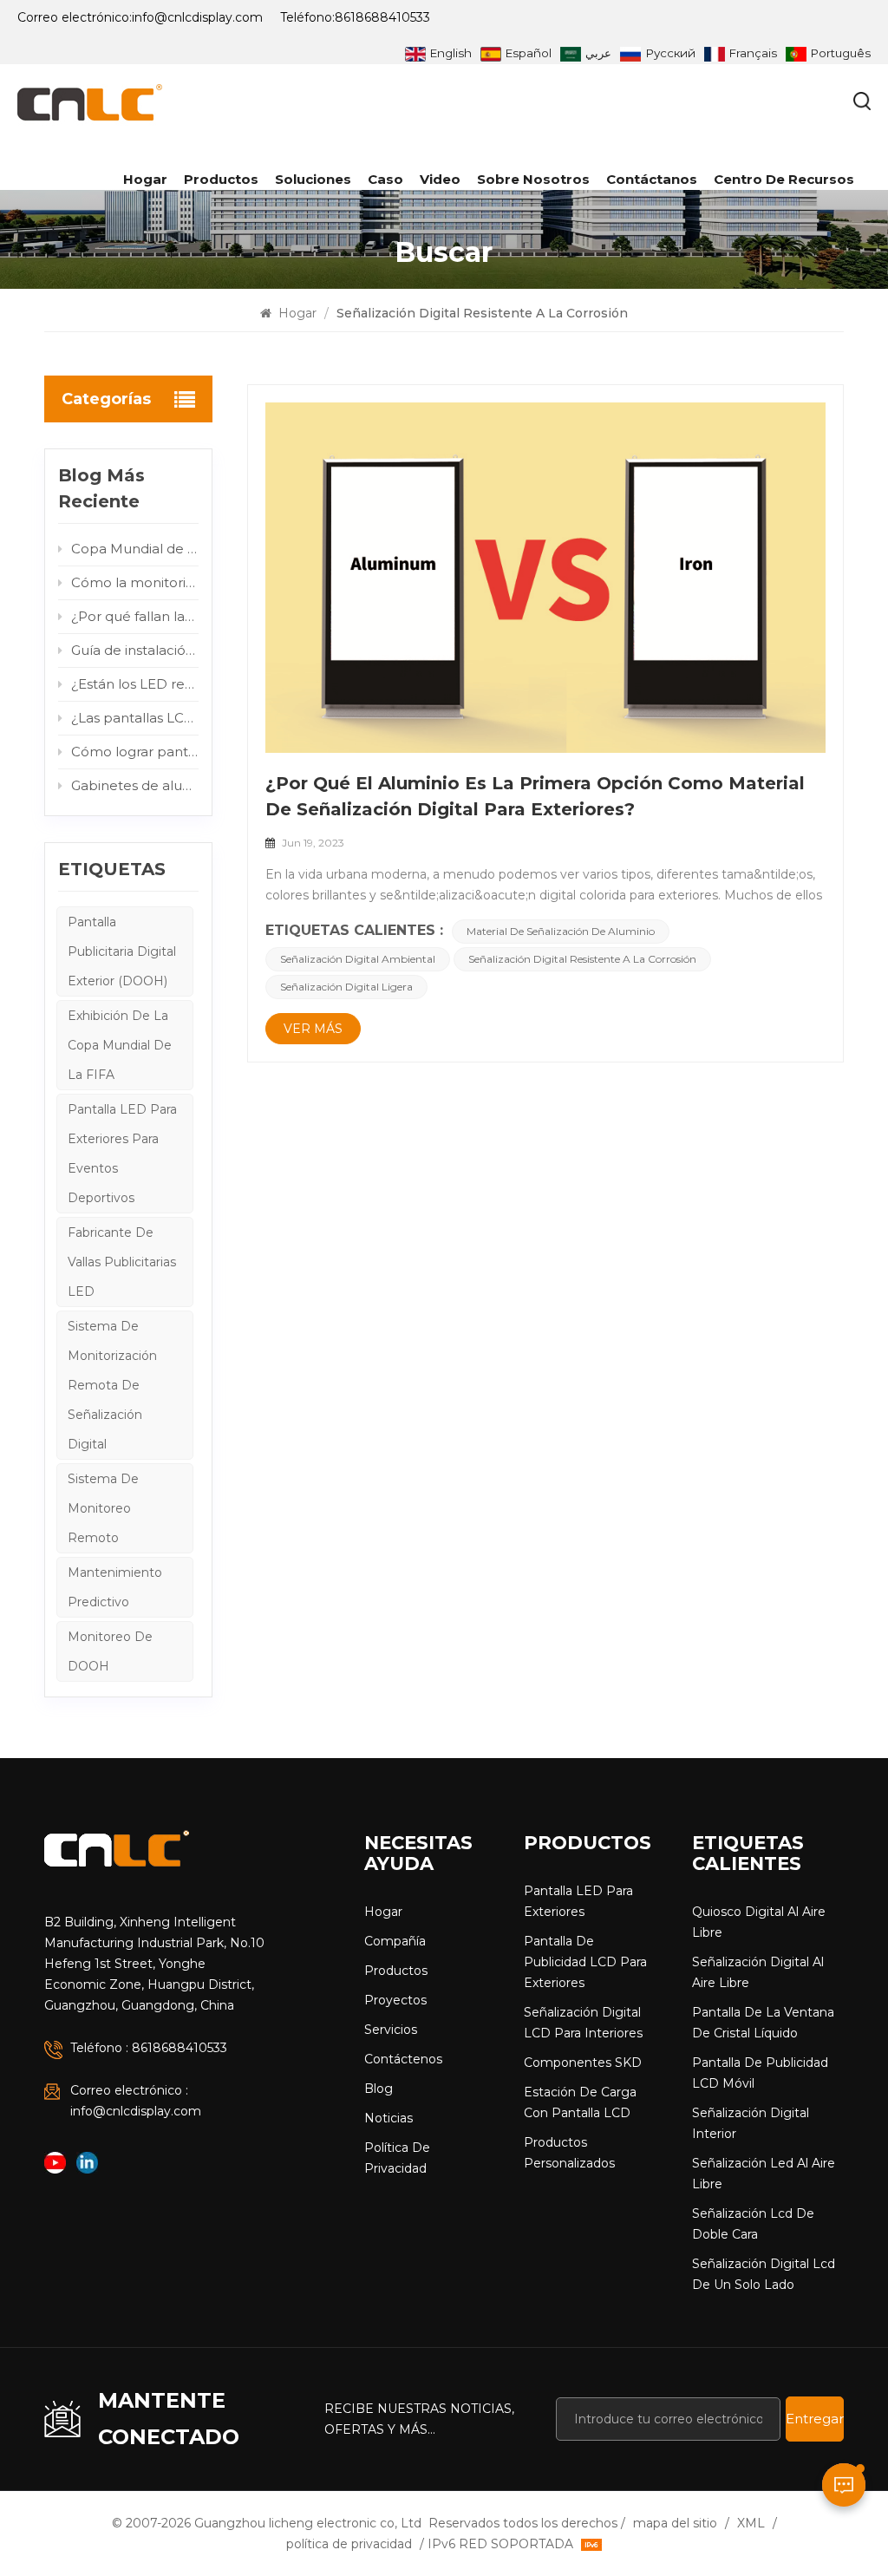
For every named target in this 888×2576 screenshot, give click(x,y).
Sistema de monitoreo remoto (103, 1508)
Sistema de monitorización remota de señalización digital (112, 1385)
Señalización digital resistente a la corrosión (582, 959)
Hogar (145, 179)
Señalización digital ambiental (358, 959)
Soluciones (313, 179)
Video (440, 179)
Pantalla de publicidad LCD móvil (760, 2073)
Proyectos (395, 2000)
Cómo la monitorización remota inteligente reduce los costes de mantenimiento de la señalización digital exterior (135, 582)
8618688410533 (382, 17)
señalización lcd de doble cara (753, 2224)
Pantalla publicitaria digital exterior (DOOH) (122, 951)
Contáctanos (652, 179)
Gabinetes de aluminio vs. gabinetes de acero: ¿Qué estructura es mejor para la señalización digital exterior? (135, 785)
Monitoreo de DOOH (110, 1651)
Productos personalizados (569, 2153)
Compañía (395, 1941)
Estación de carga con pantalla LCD (580, 2102)
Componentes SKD (583, 2063)
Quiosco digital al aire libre (759, 1922)
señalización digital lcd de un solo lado (764, 2274)
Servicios (391, 2030)
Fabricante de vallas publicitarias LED (122, 1262)
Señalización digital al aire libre (758, 1972)
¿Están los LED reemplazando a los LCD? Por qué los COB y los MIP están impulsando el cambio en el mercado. (135, 684)
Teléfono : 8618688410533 (149, 2048)
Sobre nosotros (533, 179)
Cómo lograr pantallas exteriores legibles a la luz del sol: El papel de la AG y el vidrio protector (135, 752)
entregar (814, 2419)
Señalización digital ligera (346, 987)
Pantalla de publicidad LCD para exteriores (585, 1962)
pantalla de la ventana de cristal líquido (763, 2023)
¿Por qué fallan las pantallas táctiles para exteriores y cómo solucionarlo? (135, 616)
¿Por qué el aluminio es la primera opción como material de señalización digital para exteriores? (535, 796)
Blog (379, 2089)
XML (751, 2523)
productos (221, 179)
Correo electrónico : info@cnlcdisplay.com (136, 2101)
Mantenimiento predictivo (115, 1587)
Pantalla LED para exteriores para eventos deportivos (122, 1154)
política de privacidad (397, 2158)
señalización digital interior (751, 2123)
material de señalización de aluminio (561, 931)
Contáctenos (403, 2059)
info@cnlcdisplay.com (197, 17)
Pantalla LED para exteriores (578, 1901)
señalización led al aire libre (764, 2174)
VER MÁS (313, 1029)
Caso (385, 179)
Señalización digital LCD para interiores (583, 2023)
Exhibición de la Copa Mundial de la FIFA (120, 1045)
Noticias (388, 2118)
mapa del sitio (675, 2523)
